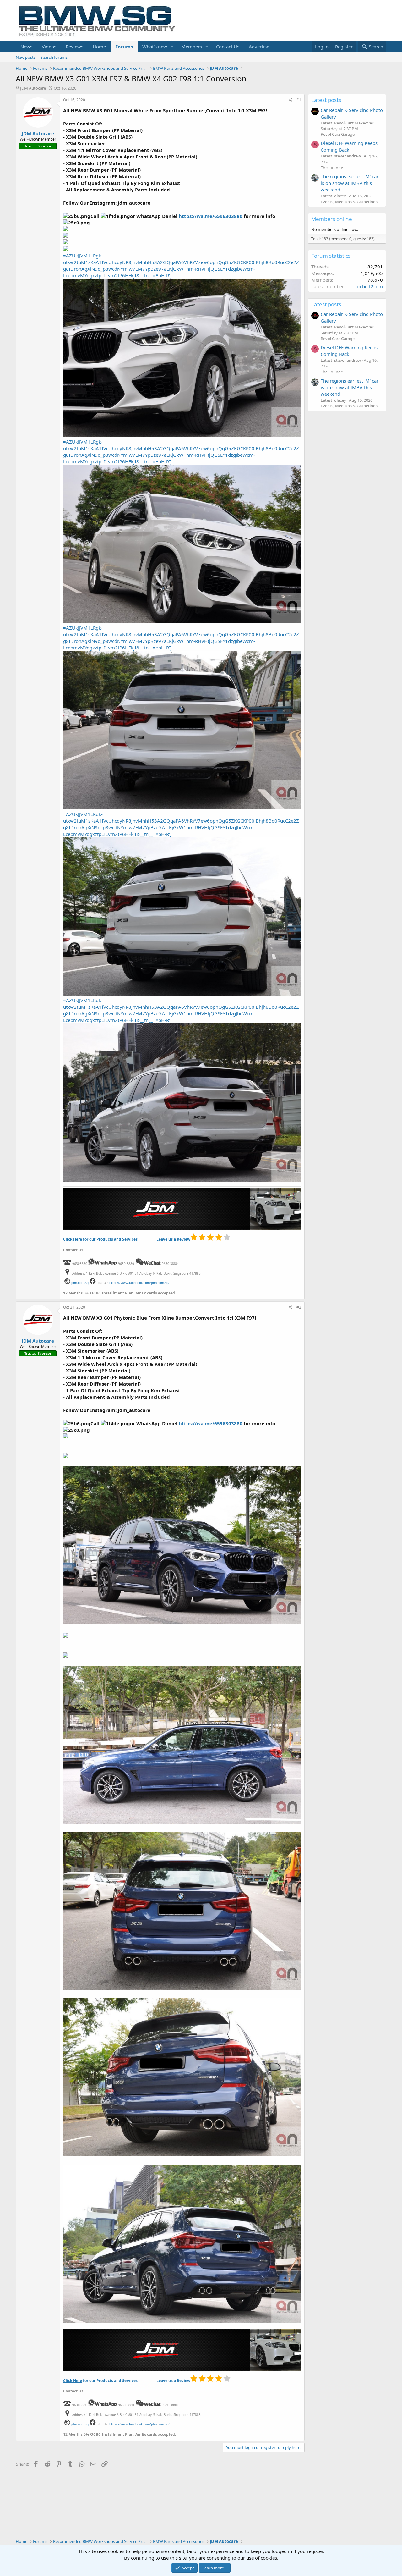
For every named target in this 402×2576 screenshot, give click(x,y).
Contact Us (228, 47)
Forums (124, 47)
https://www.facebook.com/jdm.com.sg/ (139, 1283)
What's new (155, 47)
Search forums (54, 57)
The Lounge (332, 168)
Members (192, 47)
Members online (332, 219)
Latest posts (326, 100)
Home (99, 47)
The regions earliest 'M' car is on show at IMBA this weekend (350, 183)
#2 (299, 1307)
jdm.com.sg (80, 1283)
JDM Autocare (33, 88)
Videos (49, 47)
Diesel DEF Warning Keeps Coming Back (349, 146)
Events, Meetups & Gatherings (349, 202)
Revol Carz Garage (338, 134)
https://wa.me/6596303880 (211, 216)
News (26, 47)
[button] (172, 47)
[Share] (290, 100)
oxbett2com (370, 286)
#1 (299, 100)
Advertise (259, 47)
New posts (26, 57)
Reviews (74, 47)
